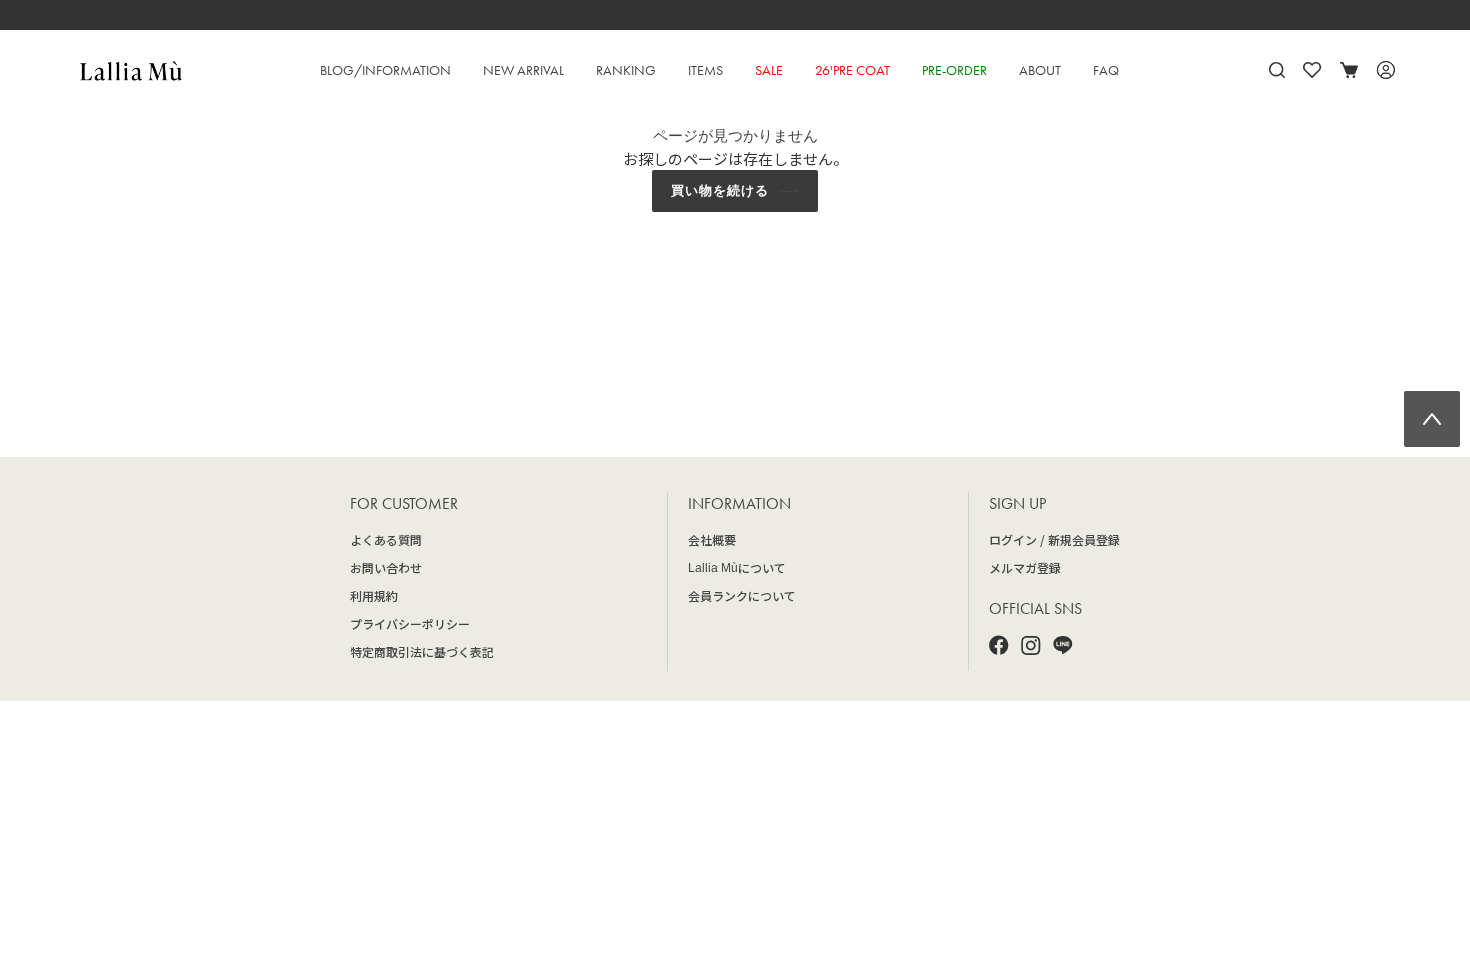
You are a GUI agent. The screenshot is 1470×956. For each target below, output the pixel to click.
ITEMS (705, 70)
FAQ (1106, 70)
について (737, 567)
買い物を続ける (720, 190)
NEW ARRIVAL (523, 70)
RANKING (626, 70)
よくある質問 (386, 539)
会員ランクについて (742, 595)
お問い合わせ (386, 567)
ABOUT (1040, 70)
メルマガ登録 (1025, 567)
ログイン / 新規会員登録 (1054, 539)
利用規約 (374, 595)
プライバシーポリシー (410, 623)
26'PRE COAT (852, 70)
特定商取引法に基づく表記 (422, 651)
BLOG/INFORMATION (385, 70)
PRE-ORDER (954, 70)
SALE (769, 70)
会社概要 (712, 539)
